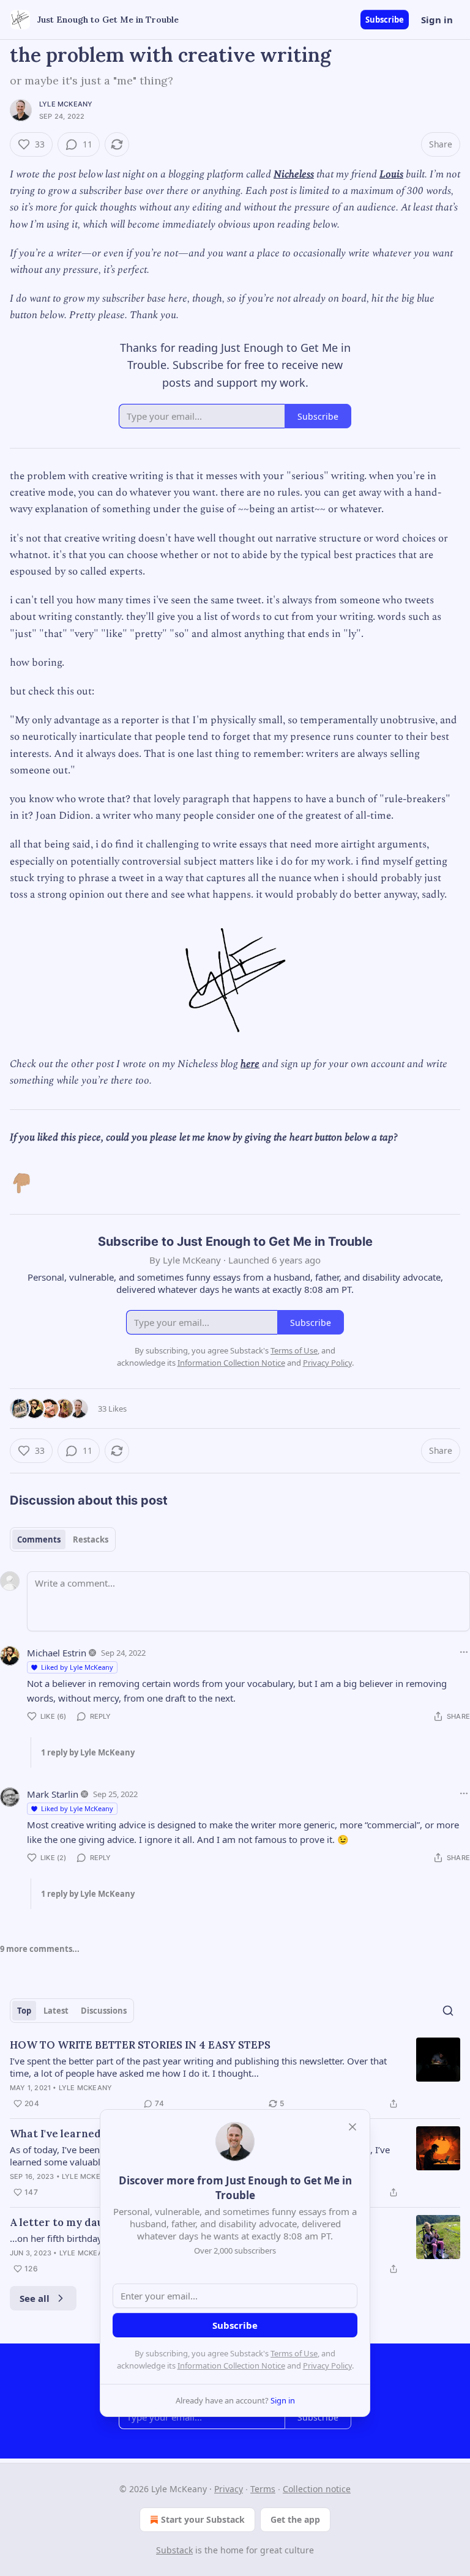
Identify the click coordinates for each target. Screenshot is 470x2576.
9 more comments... (40, 1949)
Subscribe (385, 20)
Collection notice (317, 2489)
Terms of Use (294, 2353)
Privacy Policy (327, 2366)
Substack (174, 2550)
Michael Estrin (57, 1653)
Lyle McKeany (66, 104)
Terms (263, 2489)
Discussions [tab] (104, 2011)
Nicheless (294, 174)
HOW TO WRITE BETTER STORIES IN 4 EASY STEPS (140, 2045)
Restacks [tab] (91, 1539)
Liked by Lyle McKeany (77, 1667)
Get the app (295, 2519)
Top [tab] (24, 2011)
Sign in (437, 20)
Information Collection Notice (231, 2366)
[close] (352, 2127)
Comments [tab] (39, 1539)
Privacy (229, 2489)
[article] (235, 2074)
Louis (391, 174)
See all (35, 2298)
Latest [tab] (56, 2011)
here (250, 1064)
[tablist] (63, 1539)
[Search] (448, 2011)
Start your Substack (203, 2519)
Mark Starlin (53, 1794)
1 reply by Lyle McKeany (88, 1752)
